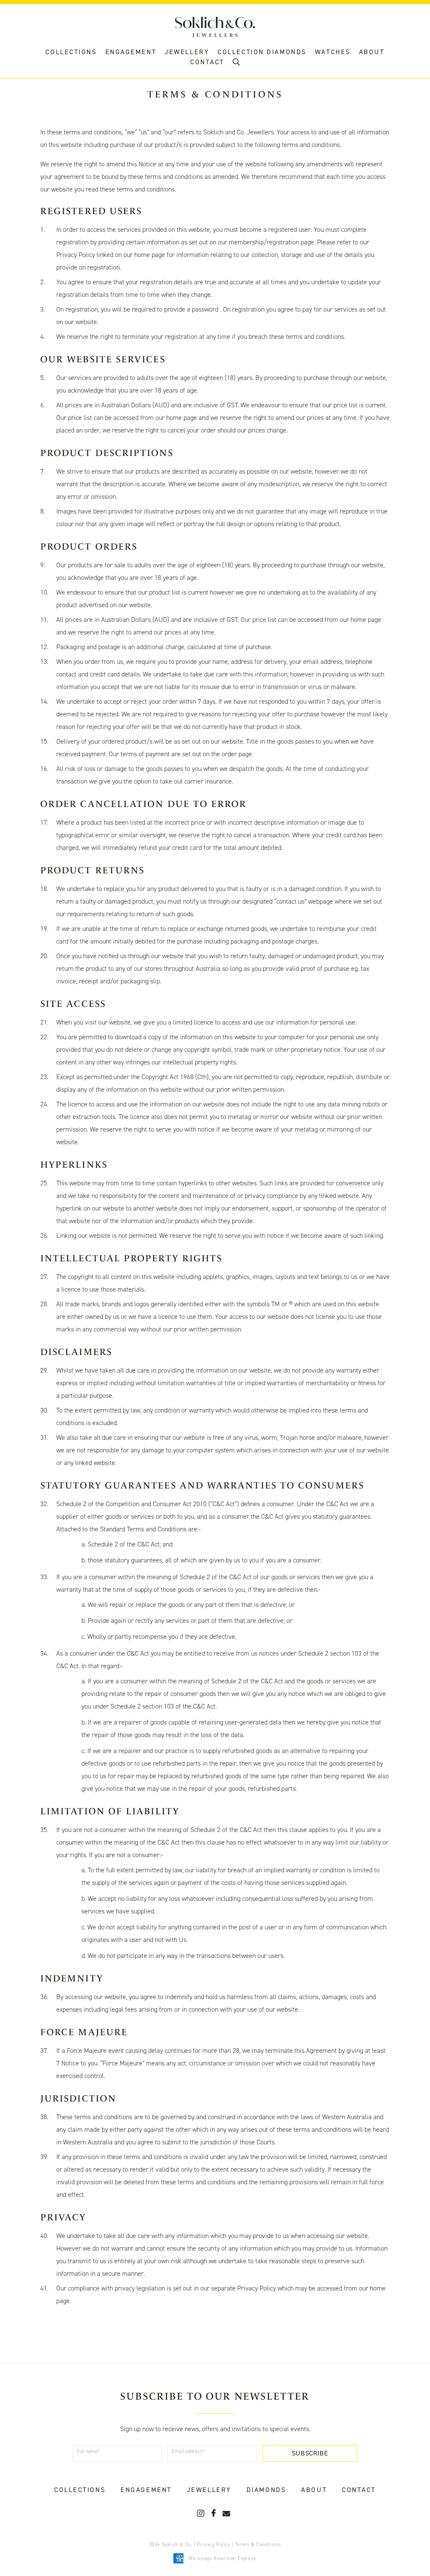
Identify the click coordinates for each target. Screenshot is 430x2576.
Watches (333, 52)
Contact (359, 2490)
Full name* (88, 2451)
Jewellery (187, 52)
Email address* (188, 2451)
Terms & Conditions (258, 2545)
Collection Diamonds (262, 52)
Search (236, 64)
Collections (71, 52)
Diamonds (266, 2490)
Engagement (131, 52)
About (372, 52)
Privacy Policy (214, 2545)
